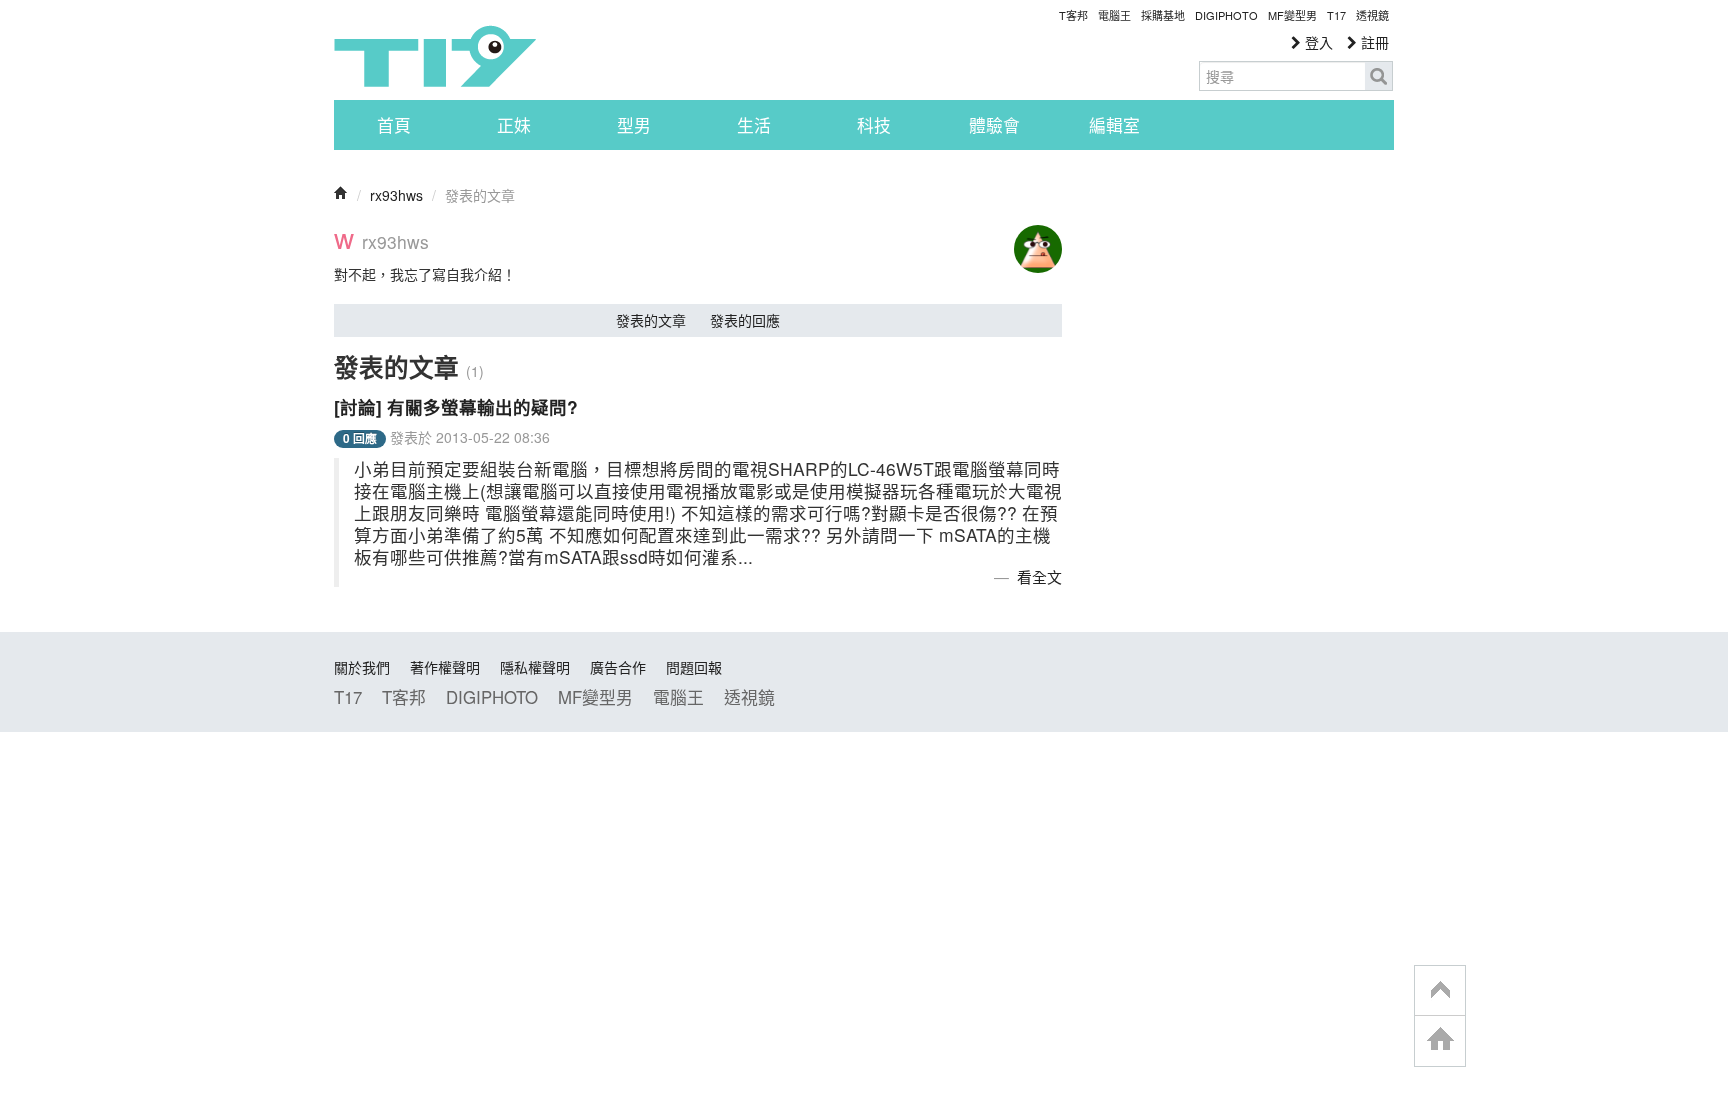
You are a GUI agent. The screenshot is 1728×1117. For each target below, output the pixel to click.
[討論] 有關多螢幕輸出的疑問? (456, 406)
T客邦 (1073, 15)
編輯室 (1114, 125)
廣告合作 (618, 667)
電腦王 (1114, 15)
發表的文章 (651, 320)
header (1440, 991)
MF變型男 (1292, 15)
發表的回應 (745, 320)
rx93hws (396, 195)
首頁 (394, 125)
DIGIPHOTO (1226, 15)
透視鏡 (1372, 15)
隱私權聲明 (535, 667)
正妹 (514, 125)
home (1440, 1040)
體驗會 (994, 125)
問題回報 (694, 667)
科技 (874, 125)
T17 (435, 56)
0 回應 (360, 438)
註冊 (1373, 42)
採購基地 (1163, 15)
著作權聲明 (445, 667)
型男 (634, 125)
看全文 (1039, 576)
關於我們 (362, 667)
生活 (754, 125)
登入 (1317, 42)
